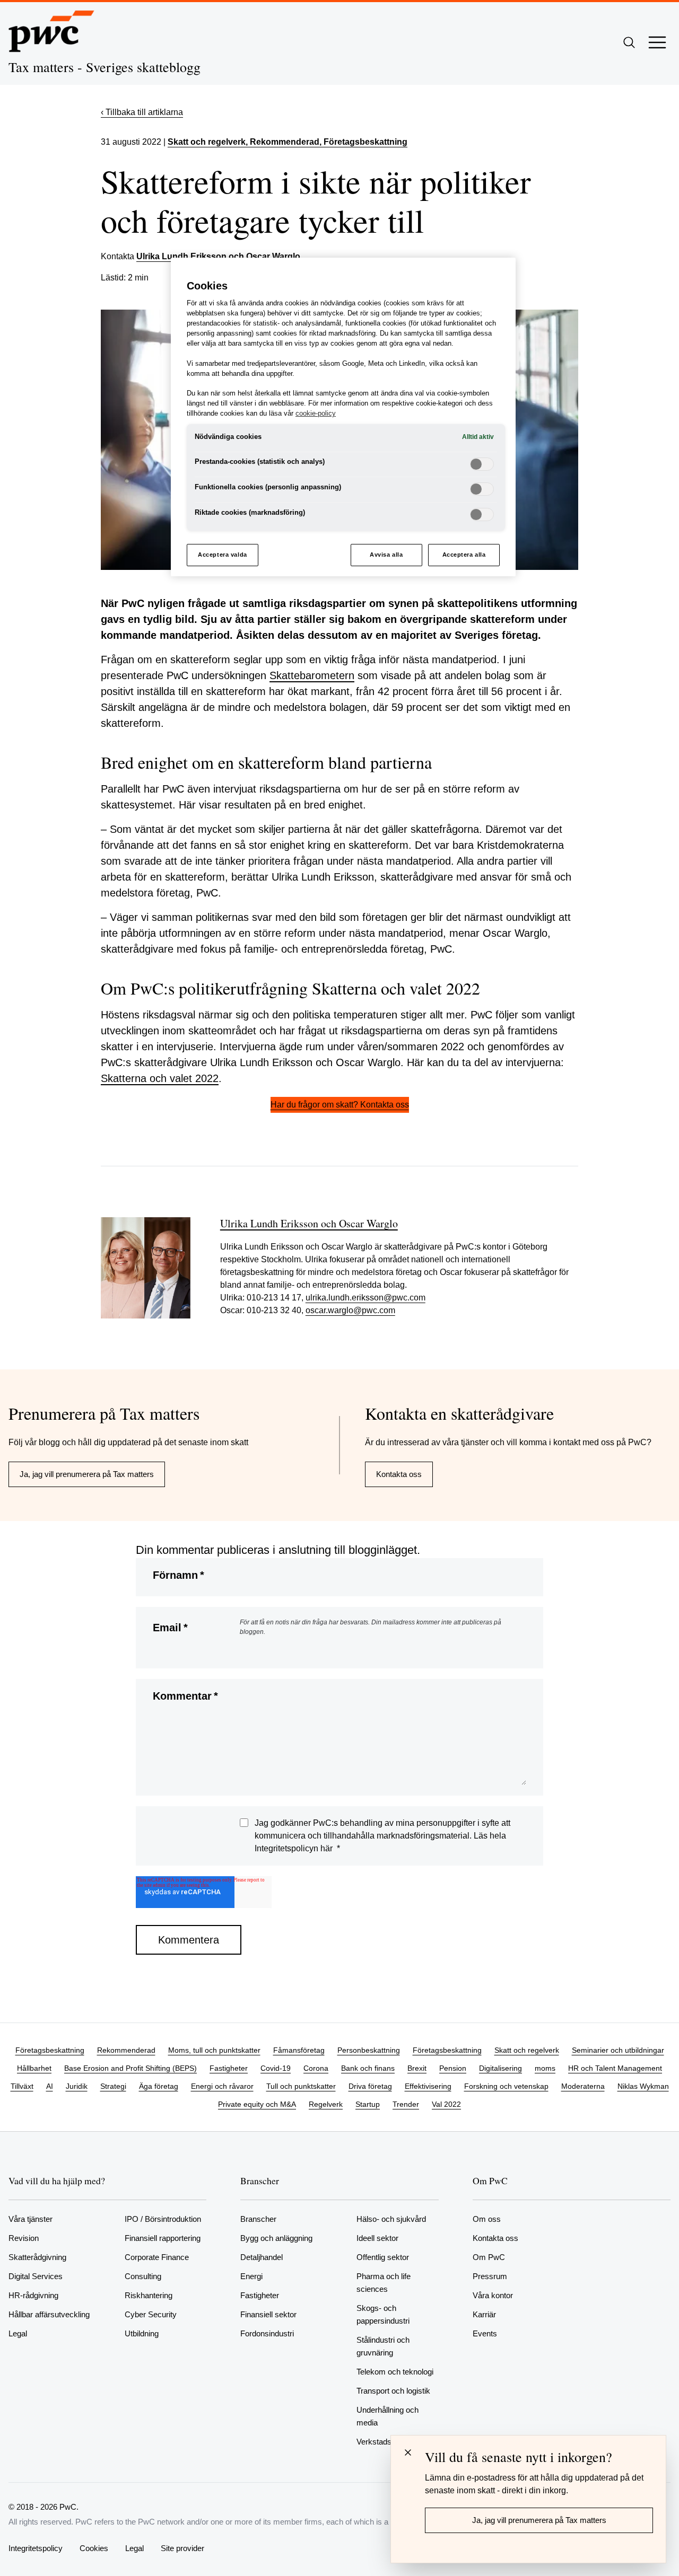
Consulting (143, 2276)
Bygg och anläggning (276, 2238)
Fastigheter (229, 2068)
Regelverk (326, 2104)
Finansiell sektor (268, 2314)
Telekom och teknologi (395, 2372)
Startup (368, 2104)
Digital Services (36, 2276)
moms (545, 2068)
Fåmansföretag (299, 2050)
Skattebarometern (312, 675)
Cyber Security (151, 2314)
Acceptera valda (223, 555)
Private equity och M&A (257, 2104)
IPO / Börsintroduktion (163, 2219)
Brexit (417, 2068)
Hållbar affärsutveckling (49, 2314)
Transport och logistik (393, 2391)
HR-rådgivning (33, 2295)
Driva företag (370, 2086)
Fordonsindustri (267, 2333)
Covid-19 (276, 2068)
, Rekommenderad (282, 142)
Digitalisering (500, 2068)
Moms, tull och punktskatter (214, 2050)
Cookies (94, 2548)
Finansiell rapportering (163, 2238)
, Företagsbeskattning (363, 142)
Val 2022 (446, 2104)
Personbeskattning (369, 2050)
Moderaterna (583, 2086)
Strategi (113, 2086)
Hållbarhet (34, 2068)
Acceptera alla (464, 555)
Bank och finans (368, 2068)
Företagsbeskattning (50, 2050)
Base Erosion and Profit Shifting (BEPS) (130, 2068)
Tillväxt (22, 2086)
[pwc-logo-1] (51, 31)
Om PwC (489, 2257)
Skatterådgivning (37, 2257)
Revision (24, 2238)
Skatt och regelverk (207, 142)
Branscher (258, 2219)
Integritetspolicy (36, 2548)
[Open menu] (657, 42)
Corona (316, 2068)
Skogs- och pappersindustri (383, 2314)
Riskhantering (149, 2295)
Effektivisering (428, 2086)
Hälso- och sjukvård (391, 2219)
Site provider (182, 2548)
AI (50, 2086)
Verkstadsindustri (386, 2442)
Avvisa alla (386, 555)
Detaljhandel (262, 2257)
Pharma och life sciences (384, 2283)
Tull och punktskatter (301, 2086)
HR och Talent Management (615, 2068)
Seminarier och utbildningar (618, 2050)
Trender (406, 2104)
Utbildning (142, 2333)
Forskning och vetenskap (506, 2086)
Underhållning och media (388, 2416)
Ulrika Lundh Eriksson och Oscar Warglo (218, 256)
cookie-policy (316, 414)
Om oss (487, 2219)
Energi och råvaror (222, 2086)
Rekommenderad (126, 2050)
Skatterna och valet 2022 (160, 1078)
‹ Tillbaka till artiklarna (142, 112)
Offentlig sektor (383, 2257)
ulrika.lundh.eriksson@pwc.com (365, 1298)
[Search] (629, 42)
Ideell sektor (377, 2238)
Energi (251, 2276)
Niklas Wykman (643, 2086)
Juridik (77, 2086)
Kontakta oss (399, 1474)
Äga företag (159, 2086)
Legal (18, 2333)
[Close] (408, 2452)
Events (485, 2333)
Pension (453, 2068)
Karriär (484, 2314)
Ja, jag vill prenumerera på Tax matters (87, 1474)
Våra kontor (493, 2295)
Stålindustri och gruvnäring (383, 2346)
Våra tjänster (31, 2219)
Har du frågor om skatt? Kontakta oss (340, 1105)
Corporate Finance (157, 2257)
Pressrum (490, 2276)
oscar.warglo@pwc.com (350, 1310)
